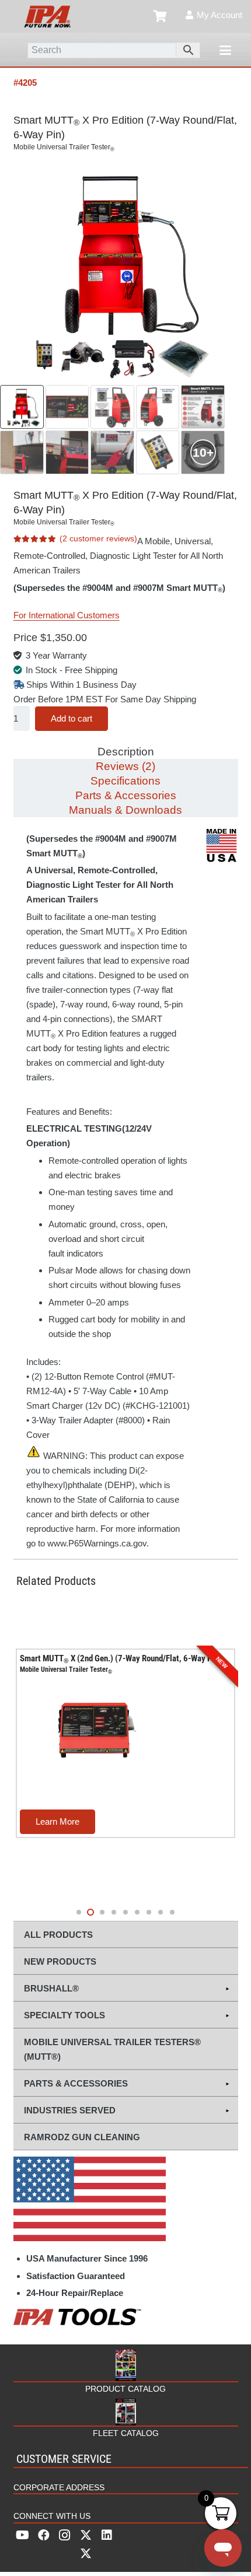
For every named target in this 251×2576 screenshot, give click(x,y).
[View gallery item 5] (203, 407)
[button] (225, 50)
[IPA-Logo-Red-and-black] (47, 16)
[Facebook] (44, 2535)
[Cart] (161, 16)
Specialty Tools (65, 2015)
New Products (60, 1961)
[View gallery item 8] (112, 452)
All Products (58, 1935)
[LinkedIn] (107, 2535)
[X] (86, 2544)
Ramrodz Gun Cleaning (82, 2137)
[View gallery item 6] (22, 452)
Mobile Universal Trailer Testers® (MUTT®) (112, 2049)
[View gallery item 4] (158, 407)
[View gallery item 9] (158, 452)
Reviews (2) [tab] (125, 766)
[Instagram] (65, 2535)
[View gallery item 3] (112, 407)
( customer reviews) (98, 539)
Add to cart (72, 718)
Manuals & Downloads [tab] (125, 810)
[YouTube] (23, 2535)
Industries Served (70, 2110)
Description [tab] (126, 752)
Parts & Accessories (76, 2083)
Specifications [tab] (125, 781)
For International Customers (67, 615)
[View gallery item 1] (22, 407)
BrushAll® (51, 1988)
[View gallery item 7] (67, 452)
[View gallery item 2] (67, 407)
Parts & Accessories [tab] (126, 795)
